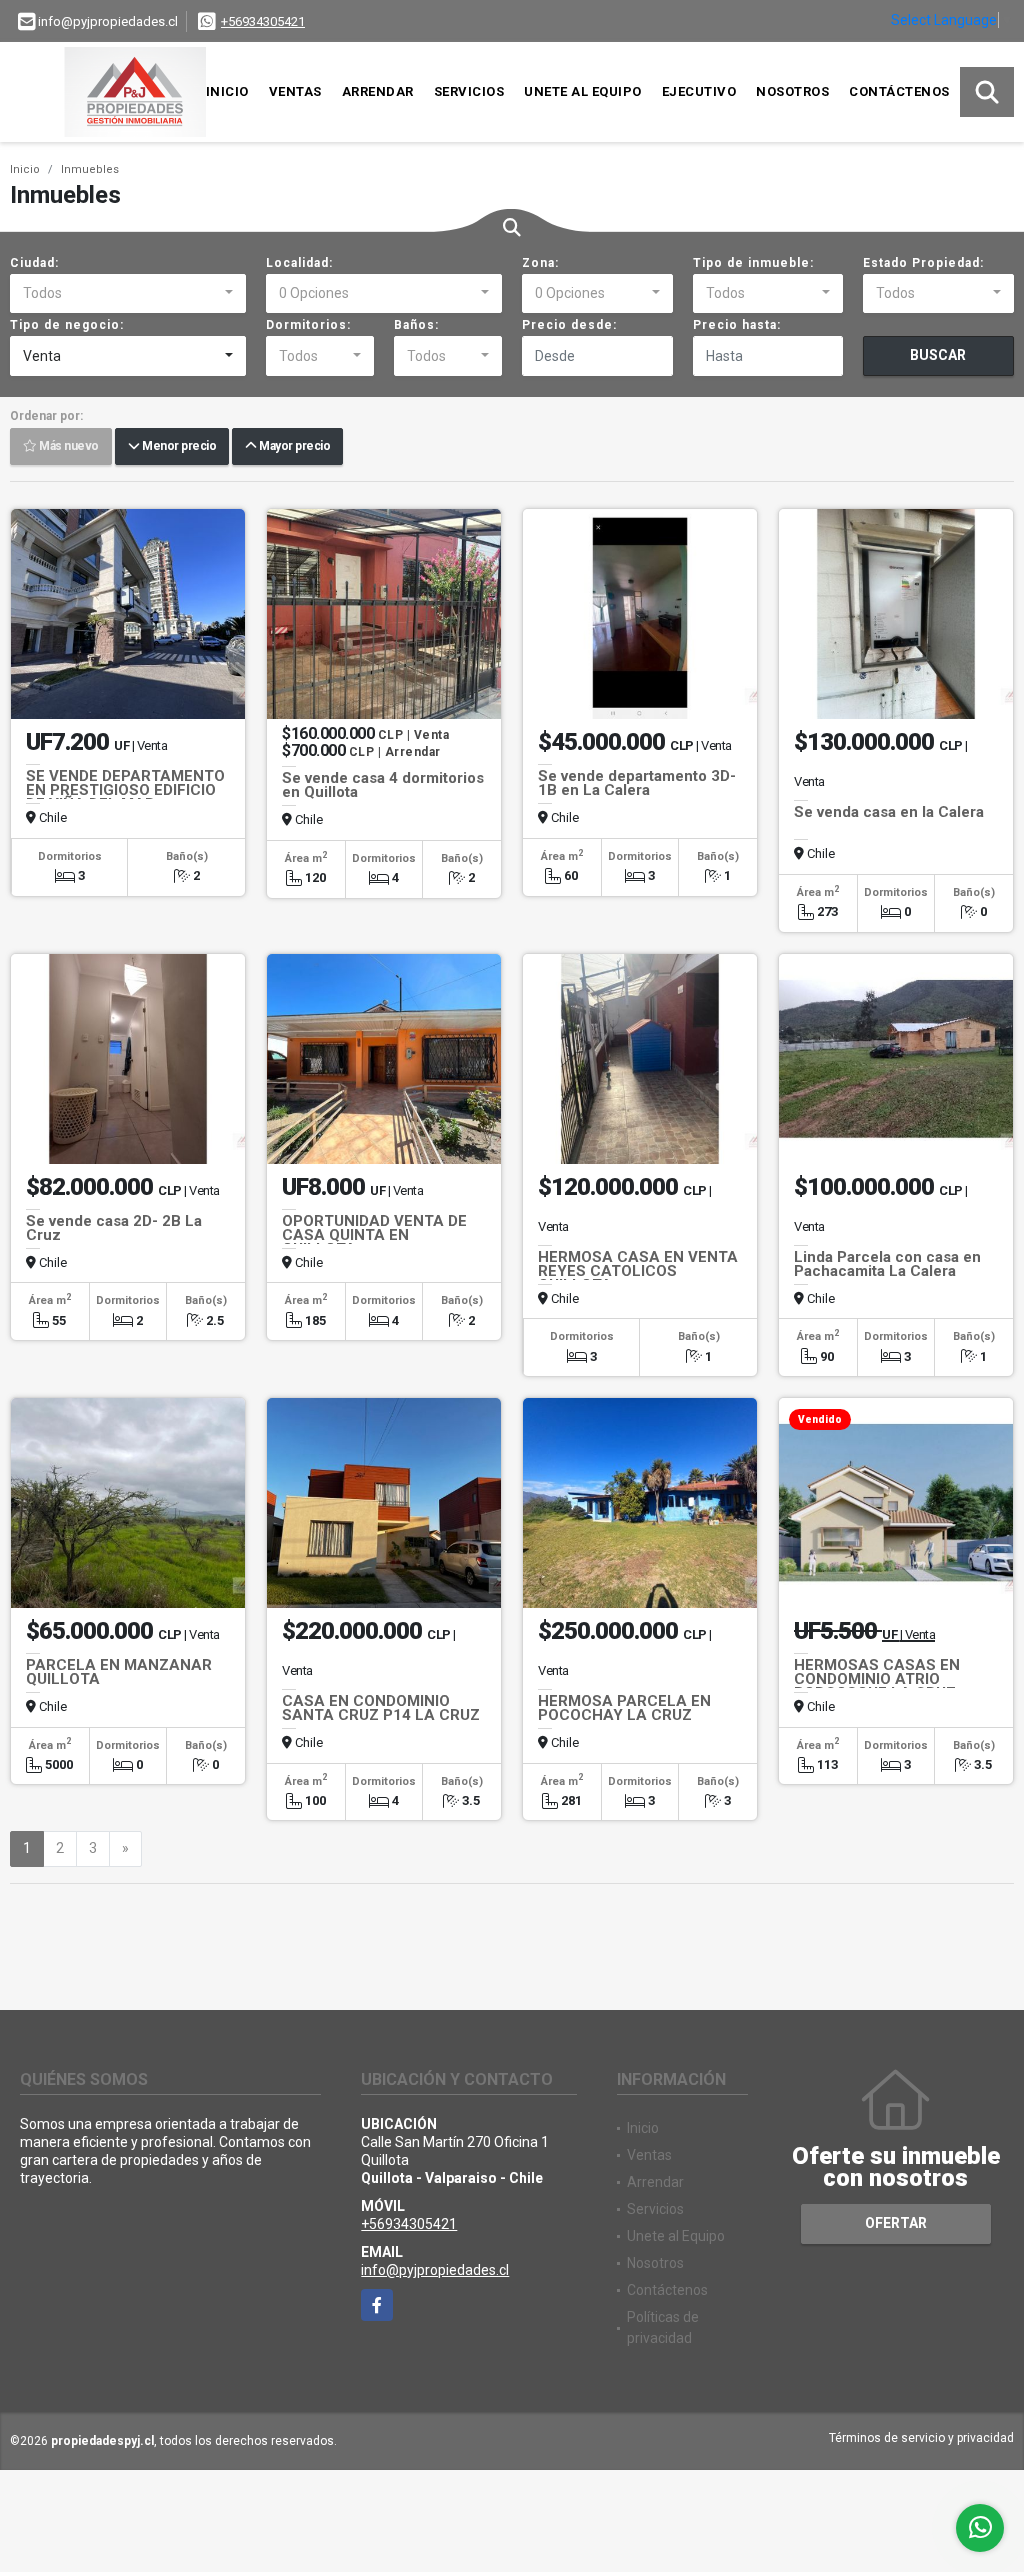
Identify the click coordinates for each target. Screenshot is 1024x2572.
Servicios (469, 91)
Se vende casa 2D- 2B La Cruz (114, 1228)
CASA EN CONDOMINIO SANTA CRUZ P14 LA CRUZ (381, 1708)
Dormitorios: (308, 325)
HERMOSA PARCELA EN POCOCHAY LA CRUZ (624, 1708)
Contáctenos (899, 91)
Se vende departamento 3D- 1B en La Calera (637, 783)
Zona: (540, 263)
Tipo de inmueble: (753, 263)
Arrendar (378, 91)
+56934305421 (263, 21)
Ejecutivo (699, 91)
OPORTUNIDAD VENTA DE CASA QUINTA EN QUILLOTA (374, 1235)
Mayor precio (293, 447)
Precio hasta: (737, 325)
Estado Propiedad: (923, 263)
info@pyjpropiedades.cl (435, 2270)
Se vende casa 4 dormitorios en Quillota (383, 785)
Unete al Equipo (583, 91)
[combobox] (128, 294)
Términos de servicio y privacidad (921, 2438)
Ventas (295, 91)
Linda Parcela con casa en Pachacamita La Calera (887, 1264)
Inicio (227, 91)
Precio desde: (569, 325)
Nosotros (792, 91)
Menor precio (177, 447)
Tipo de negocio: (67, 325)
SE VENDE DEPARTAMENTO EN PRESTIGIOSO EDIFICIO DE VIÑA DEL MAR (125, 790)
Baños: (416, 325)
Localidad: (299, 263)
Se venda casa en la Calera (889, 812)
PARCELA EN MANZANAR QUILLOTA (119, 1672)
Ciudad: (34, 263)
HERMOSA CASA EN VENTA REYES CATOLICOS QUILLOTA (638, 1271)
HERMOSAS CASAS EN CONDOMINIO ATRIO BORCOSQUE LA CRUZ (877, 1679)
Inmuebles (90, 169)
